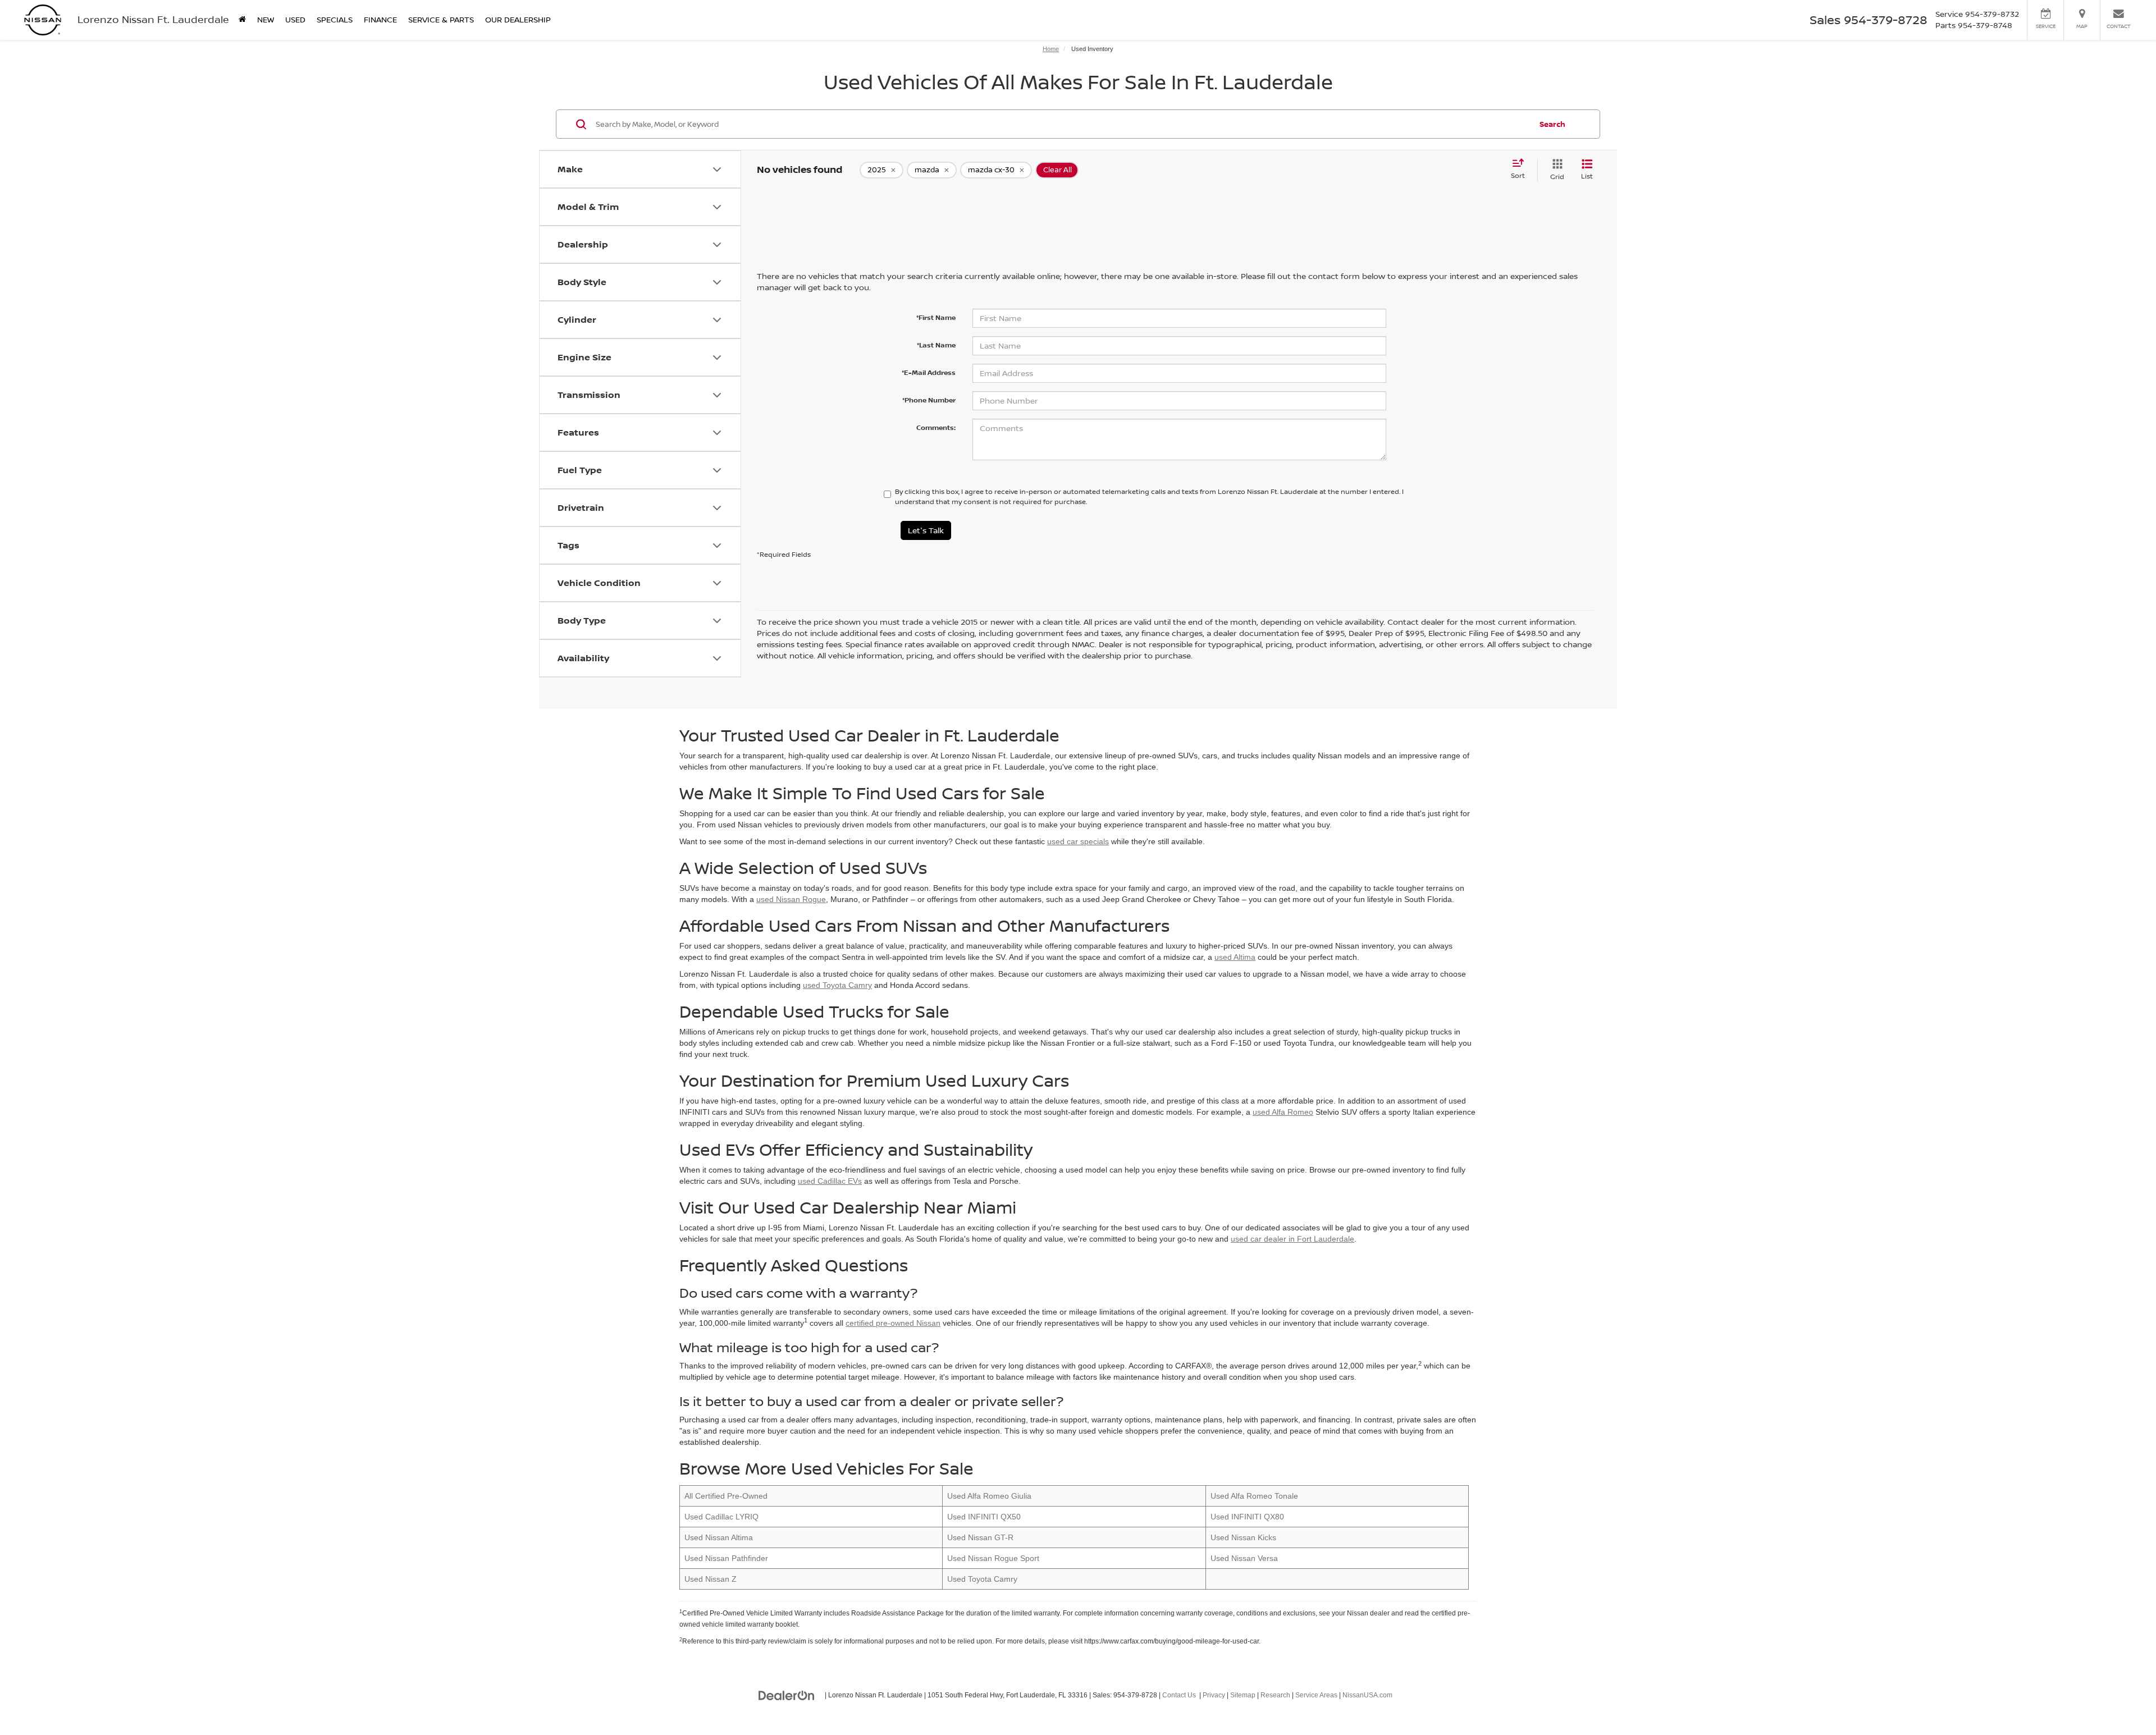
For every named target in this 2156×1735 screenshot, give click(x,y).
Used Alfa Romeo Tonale (1254, 1496)
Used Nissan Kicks (1243, 1537)
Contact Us (1179, 1695)
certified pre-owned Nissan (893, 1323)
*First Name (936, 317)
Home (1051, 49)
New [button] (266, 19)
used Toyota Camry (837, 985)
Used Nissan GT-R (980, 1537)
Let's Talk (926, 530)
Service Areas (1316, 1695)
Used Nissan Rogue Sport (993, 1558)
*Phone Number (929, 400)
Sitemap (1243, 1695)
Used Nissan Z (711, 1579)
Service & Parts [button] (441, 19)
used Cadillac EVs (830, 1181)
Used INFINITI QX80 (1247, 1517)
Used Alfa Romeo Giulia (989, 1496)
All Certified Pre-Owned (726, 1496)
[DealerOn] (787, 1695)
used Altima (1235, 957)
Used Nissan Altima (719, 1537)
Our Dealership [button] (518, 19)
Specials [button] (335, 19)
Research (1275, 1695)
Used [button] (295, 19)
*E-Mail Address (929, 372)
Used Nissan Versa (1244, 1558)
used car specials (1078, 841)
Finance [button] (380, 19)
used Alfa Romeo (1283, 1112)
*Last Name (936, 345)
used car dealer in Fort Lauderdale (1292, 1239)
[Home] (242, 20)
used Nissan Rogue (791, 899)
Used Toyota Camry (982, 1579)
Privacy (1214, 1695)
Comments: (936, 427)
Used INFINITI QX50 (984, 1517)
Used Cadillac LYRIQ (721, 1517)
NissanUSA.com (1367, 1695)
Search (1552, 124)
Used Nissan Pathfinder (726, 1558)
